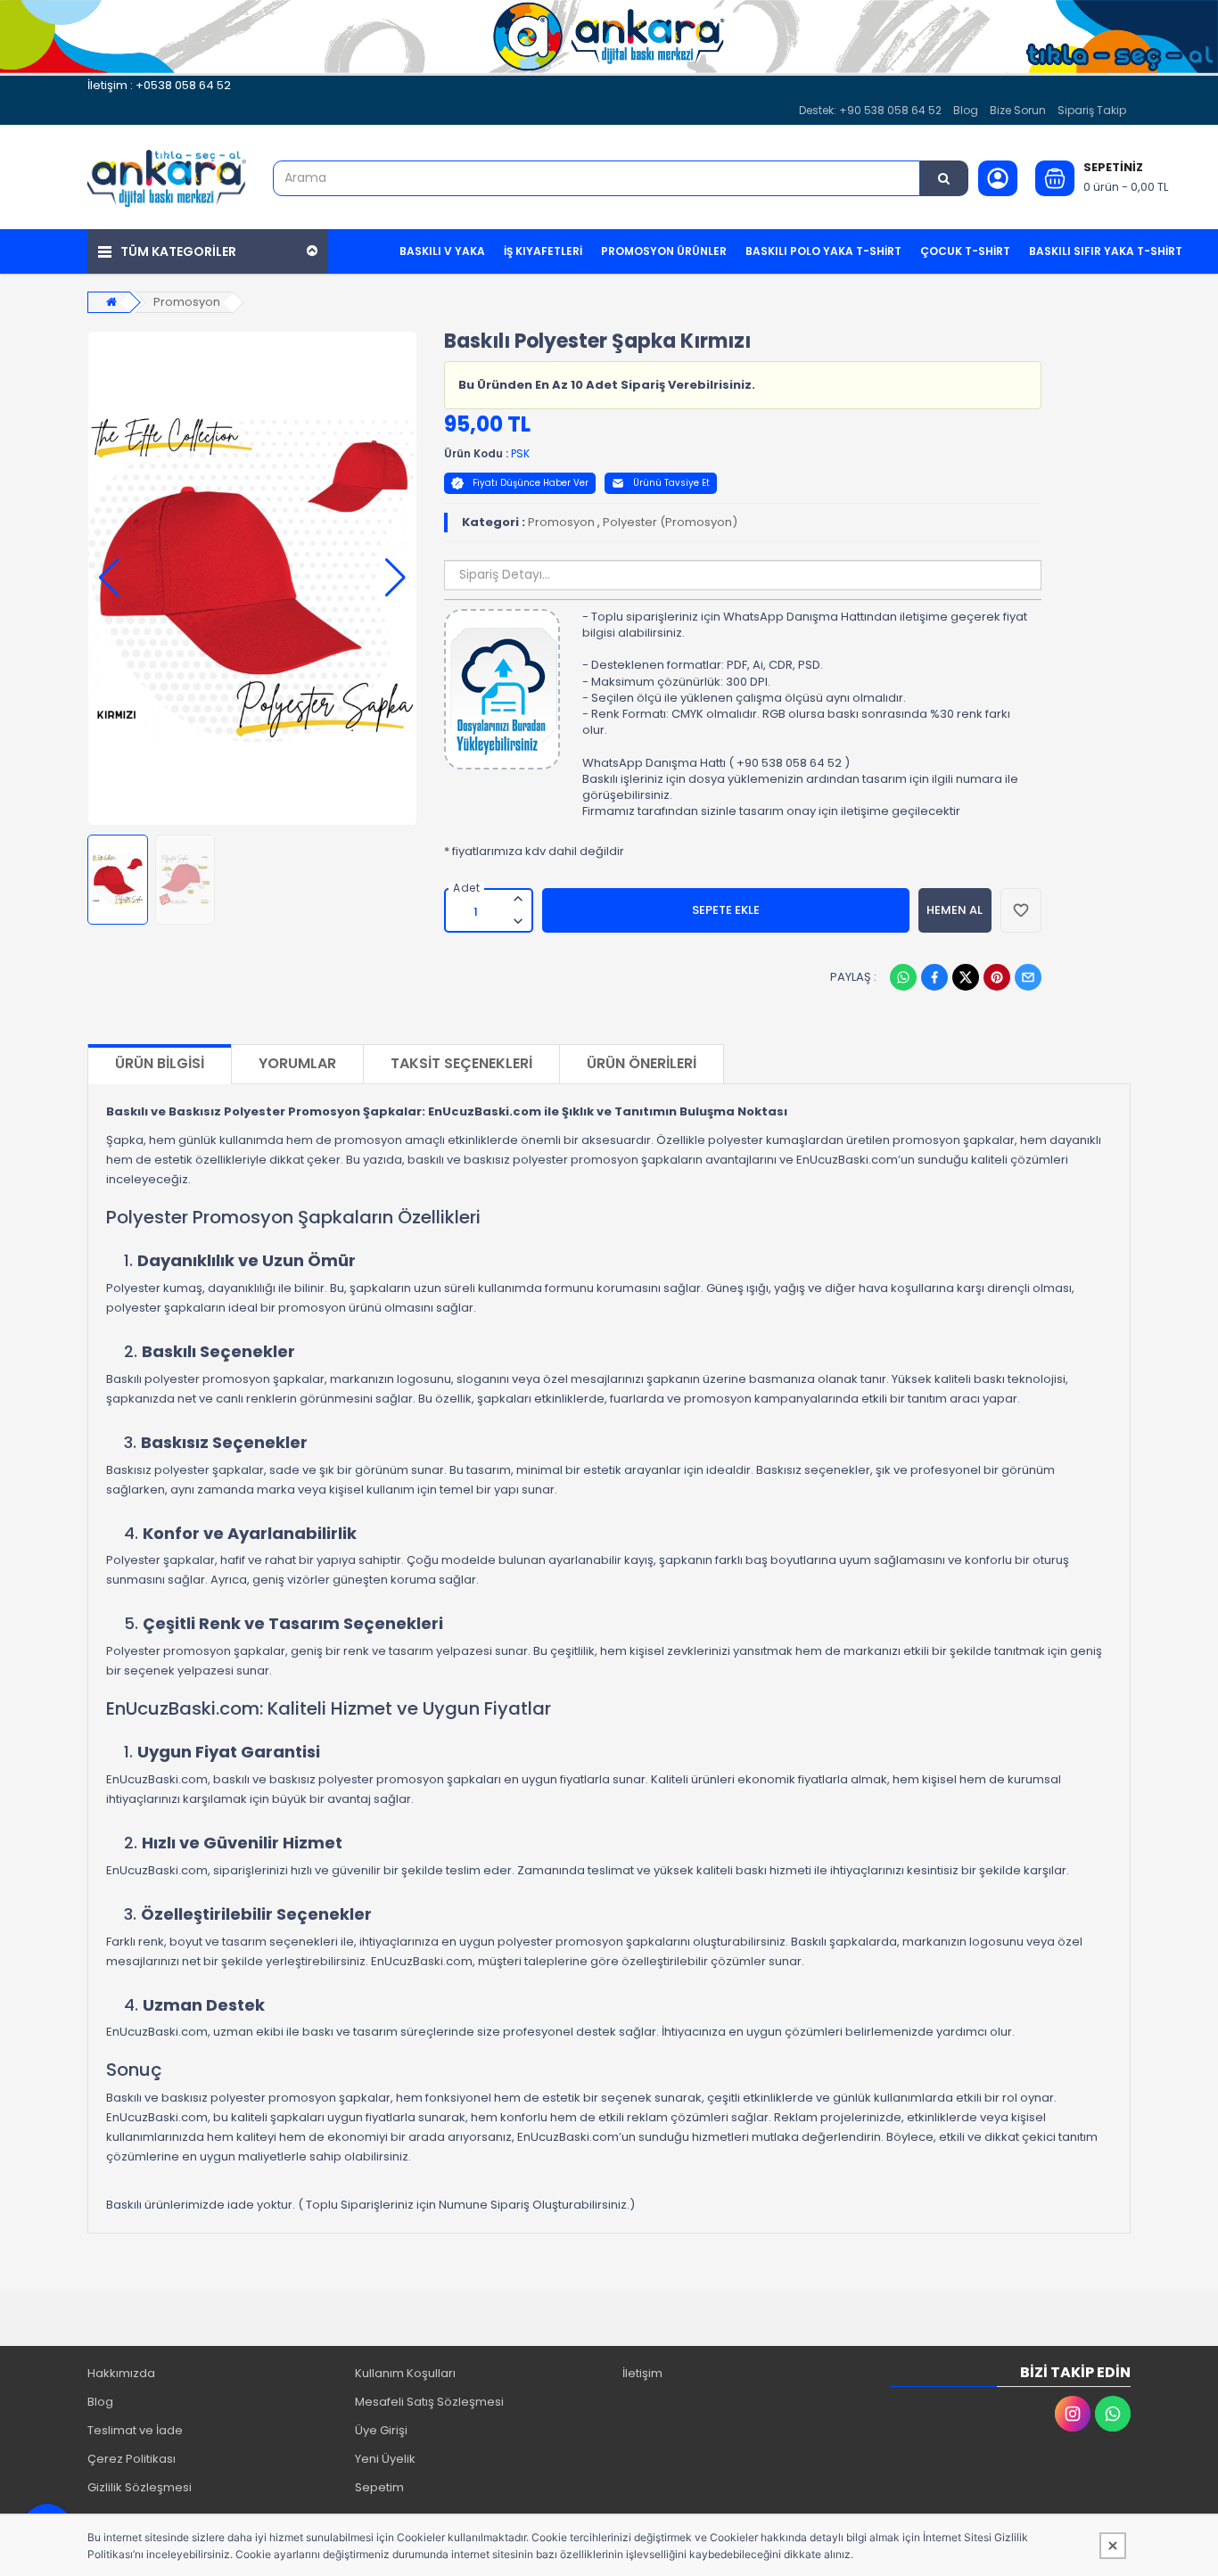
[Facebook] (934, 977)
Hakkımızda (121, 2373)
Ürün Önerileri (642, 1063)
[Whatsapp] (903, 977)
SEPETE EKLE (726, 910)
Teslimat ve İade (135, 2430)
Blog (966, 110)
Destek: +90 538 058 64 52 (870, 110)
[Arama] (944, 178)
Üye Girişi (381, 2430)
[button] (109, 578)
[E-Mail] (1028, 977)
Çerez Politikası (132, 2459)
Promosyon (187, 302)
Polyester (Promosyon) (670, 522)
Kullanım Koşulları (405, 2373)
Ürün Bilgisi (160, 1063)
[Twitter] (966, 977)
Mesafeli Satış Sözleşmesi (429, 2402)
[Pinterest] (997, 977)
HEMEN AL (955, 910)
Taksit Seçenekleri (461, 1063)
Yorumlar (297, 1063)
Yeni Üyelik (385, 2459)
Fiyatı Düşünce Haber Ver (531, 483)
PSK (520, 453)
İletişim (642, 2373)
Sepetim (379, 2487)
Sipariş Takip (1092, 110)
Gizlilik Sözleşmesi (140, 2487)
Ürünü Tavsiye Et (671, 483)
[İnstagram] (1073, 2414)
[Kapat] (1113, 2546)
